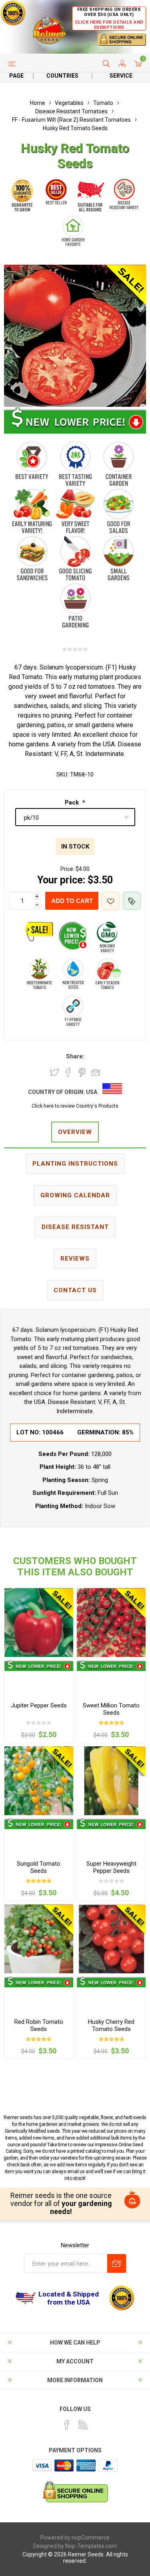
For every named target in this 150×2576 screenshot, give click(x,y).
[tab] (75, 1133)
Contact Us (75, 1290)
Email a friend (96, 1072)
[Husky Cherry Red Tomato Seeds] (111, 1939)
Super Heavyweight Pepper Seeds (111, 1867)
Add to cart (72, 901)
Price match (132, 901)
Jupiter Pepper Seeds (39, 1705)
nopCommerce (91, 2538)
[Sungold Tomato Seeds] (39, 1781)
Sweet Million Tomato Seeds (111, 1709)
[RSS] (83, 2425)
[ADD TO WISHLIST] (111, 901)
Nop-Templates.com (91, 2546)
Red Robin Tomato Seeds (39, 2025)
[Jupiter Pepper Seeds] (39, 1623)
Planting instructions (75, 1164)
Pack (73, 802)
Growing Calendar (75, 1195)
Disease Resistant (75, 1227)
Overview (75, 1132)
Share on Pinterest (82, 1072)
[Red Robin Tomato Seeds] (39, 1939)
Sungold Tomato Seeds (39, 1867)
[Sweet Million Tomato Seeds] (111, 1623)
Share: (75, 1056)
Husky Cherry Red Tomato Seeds (111, 2025)
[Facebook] (67, 2425)
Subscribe (117, 2263)
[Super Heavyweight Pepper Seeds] (111, 1781)
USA (92, 1092)
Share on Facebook (68, 1072)
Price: (67, 869)
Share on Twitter (54, 1072)
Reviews (75, 1259)
